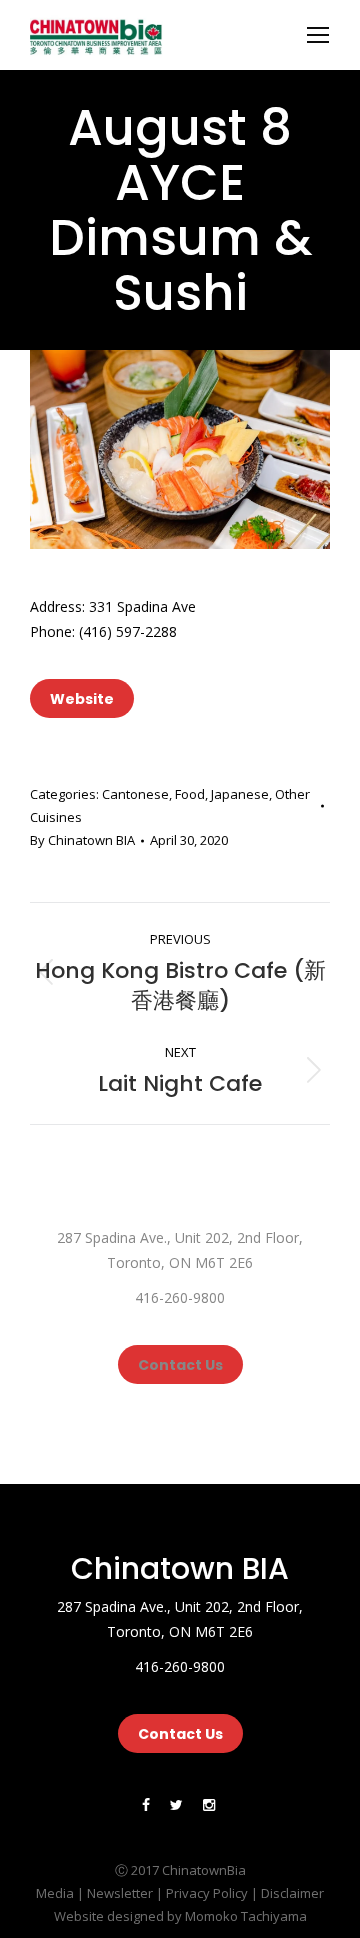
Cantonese (135, 794)
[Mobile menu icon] (318, 35)
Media (55, 1893)
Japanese (240, 794)
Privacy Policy (207, 1893)
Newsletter (120, 1893)
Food (190, 794)
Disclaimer (292, 1893)
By (82, 840)
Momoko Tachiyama (246, 1916)
